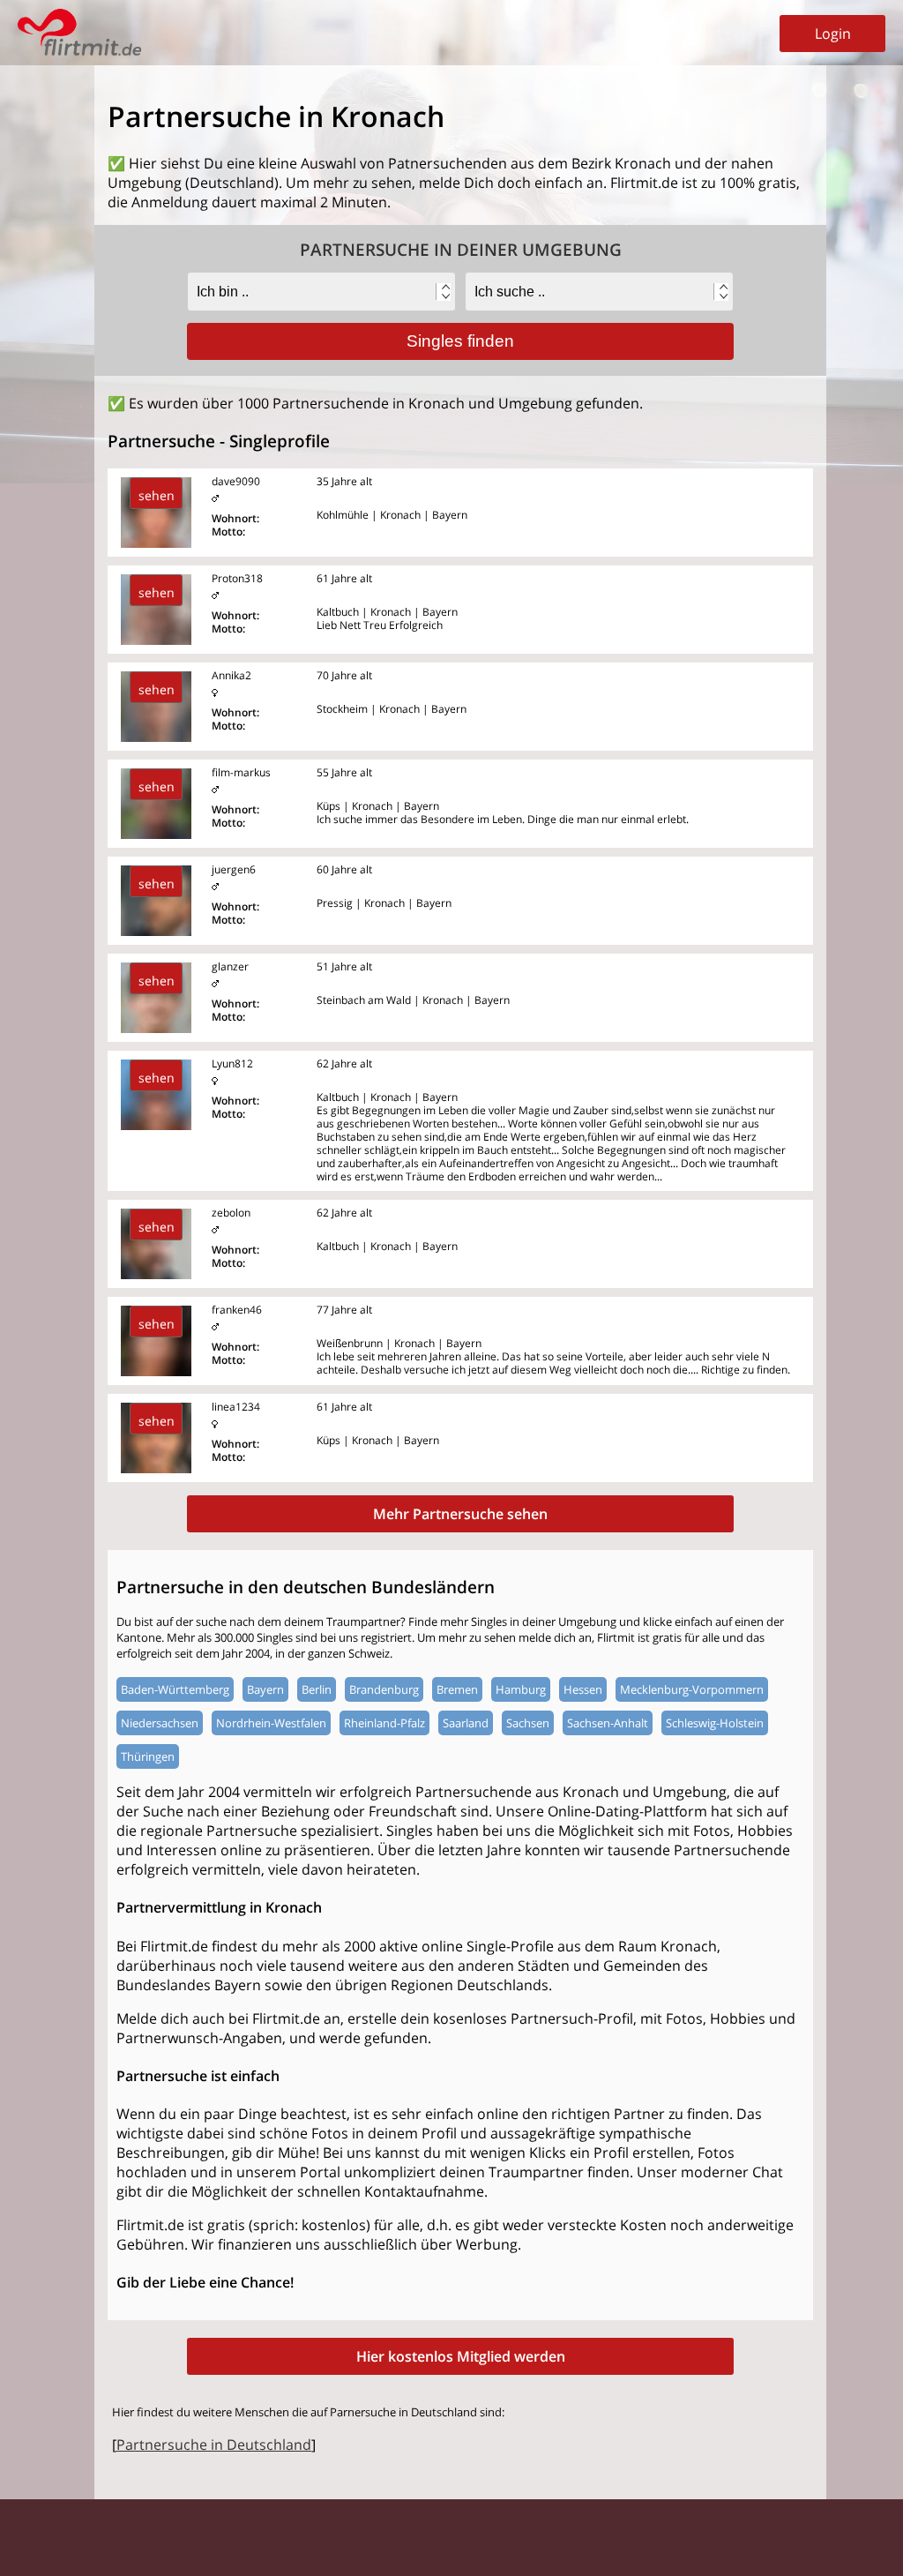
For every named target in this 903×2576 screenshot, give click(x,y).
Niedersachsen (160, 1723)
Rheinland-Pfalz (384, 1723)
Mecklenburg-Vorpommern (692, 1689)
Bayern (265, 1689)
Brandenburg (384, 1689)
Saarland (466, 1723)
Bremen (457, 1689)
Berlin (317, 1689)
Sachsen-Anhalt (608, 1723)
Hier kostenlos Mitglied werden (461, 2356)
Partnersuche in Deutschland (214, 2445)
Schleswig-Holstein (715, 1723)
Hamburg (521, 1689)
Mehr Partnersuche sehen (460, 1514)
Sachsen (528, 1723)
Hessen (583, 1689)
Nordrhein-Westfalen (271, 1723)
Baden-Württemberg (175, 1689)
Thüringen (148, 1756)
